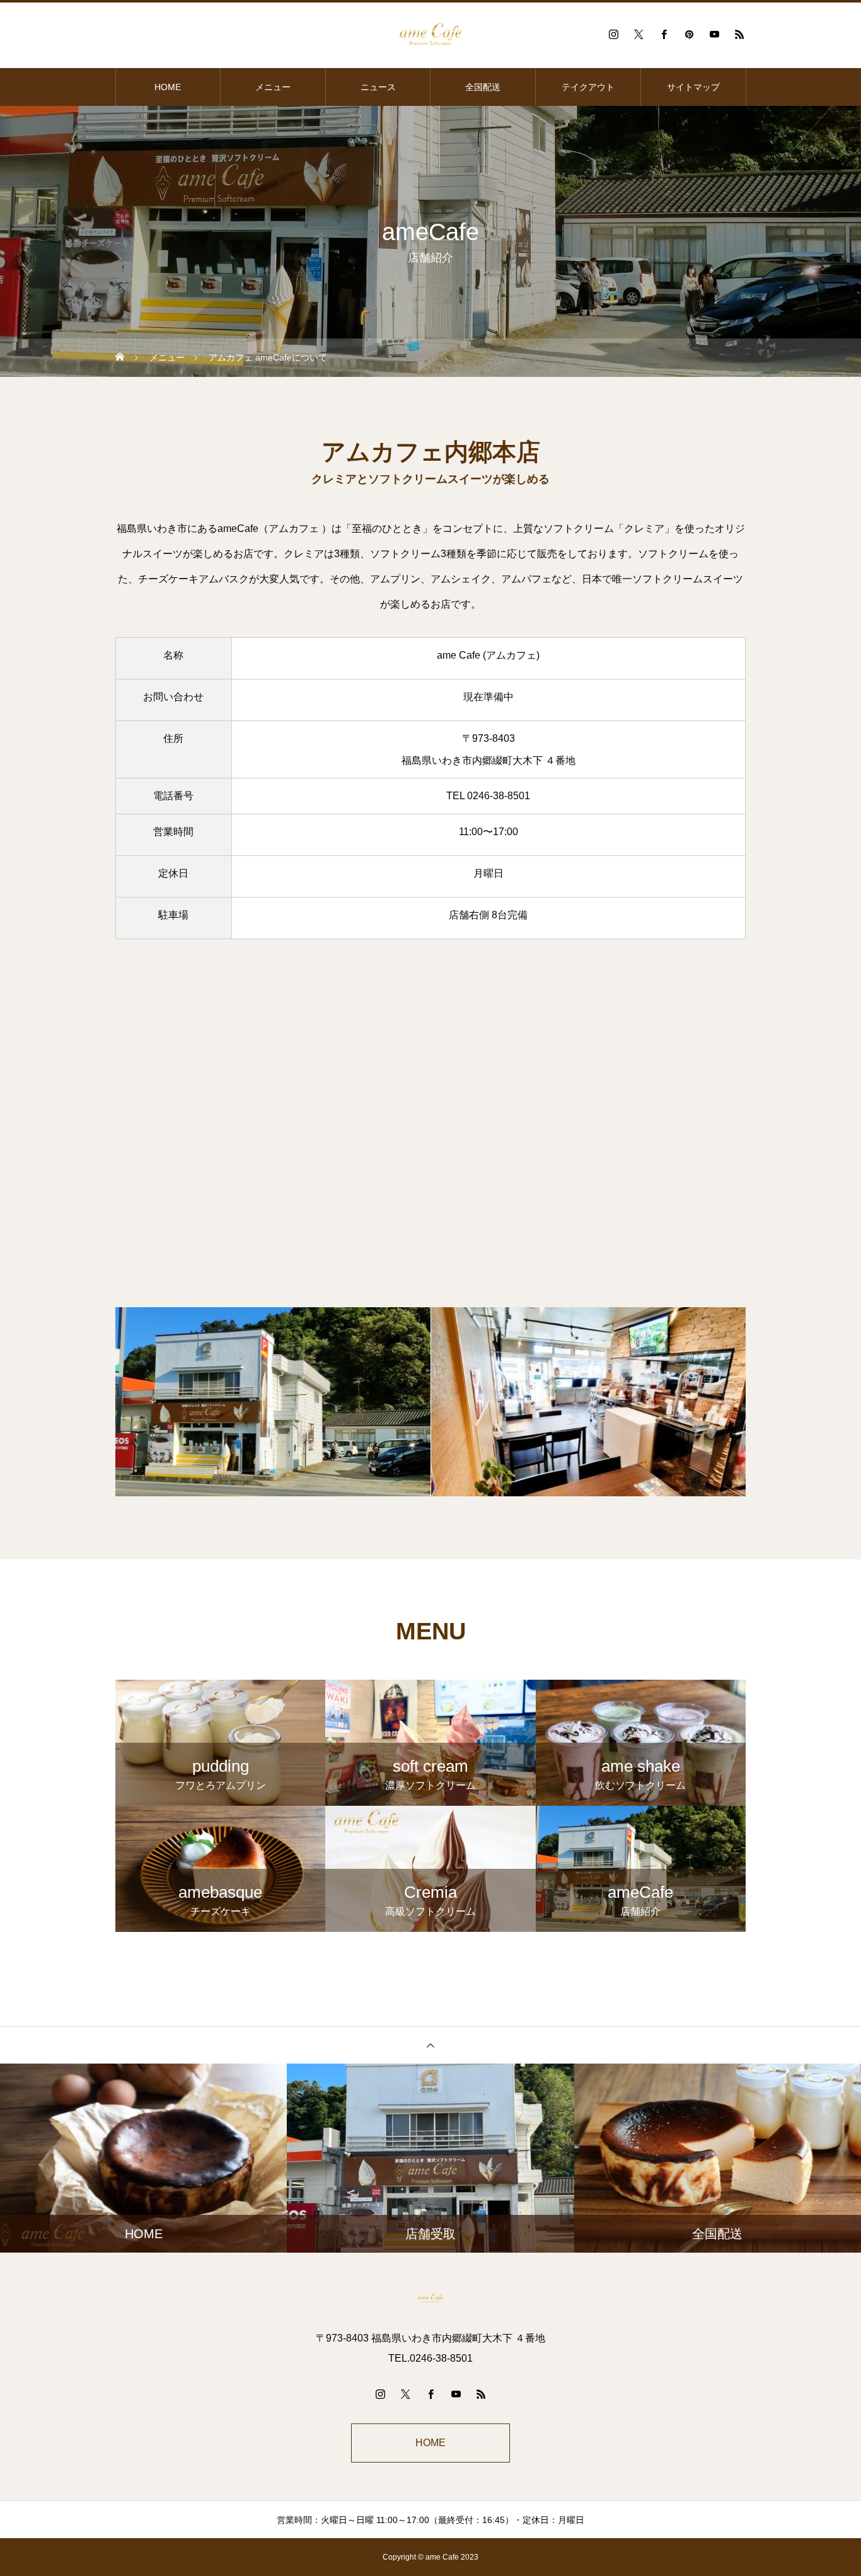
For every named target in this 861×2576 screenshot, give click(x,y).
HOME (168, 87)
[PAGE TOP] (430, 2045)
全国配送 (483, 87)
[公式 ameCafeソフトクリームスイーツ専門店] (430, 34)
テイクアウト (588, 87)
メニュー (273, 87)
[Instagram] (613, 34)
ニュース (378, 87)
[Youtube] (714, 34)
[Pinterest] (689, 34)
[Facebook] (664, 34)
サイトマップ (693, 87)
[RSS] (739, 34)
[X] (639, 34)
